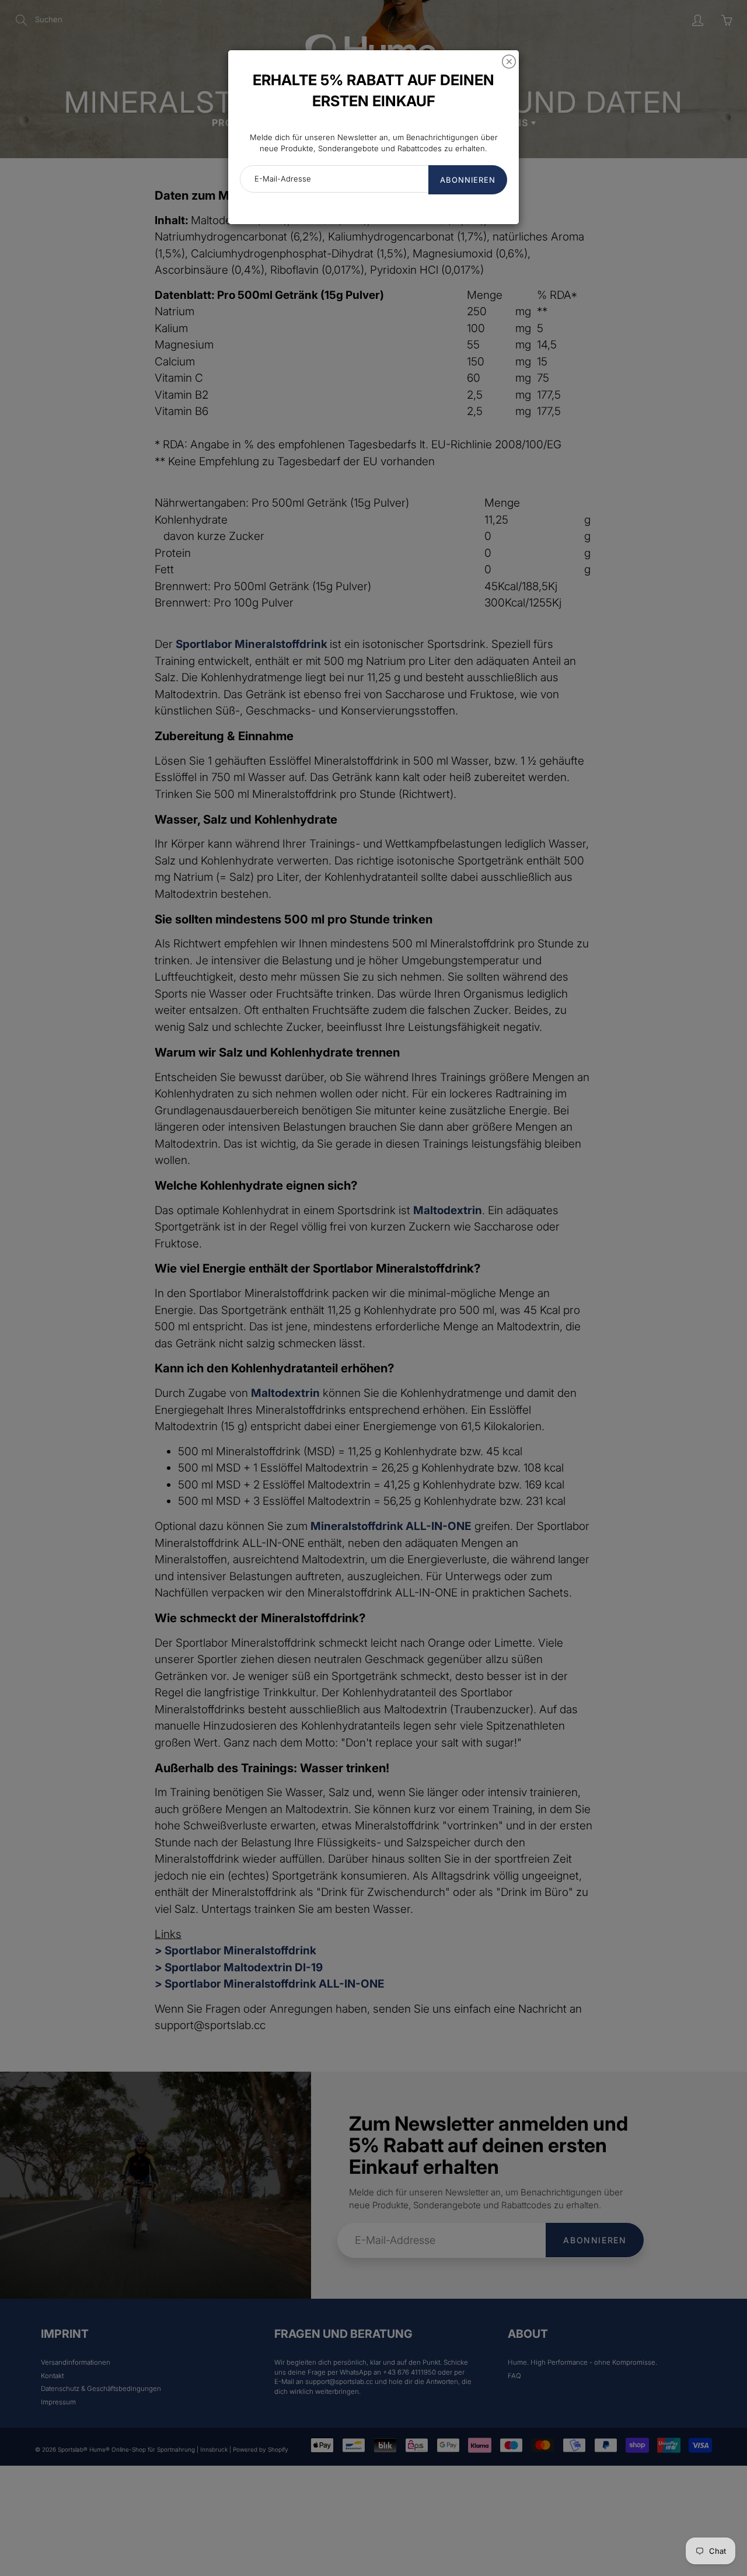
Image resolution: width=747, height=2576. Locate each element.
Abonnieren (468, 180)
